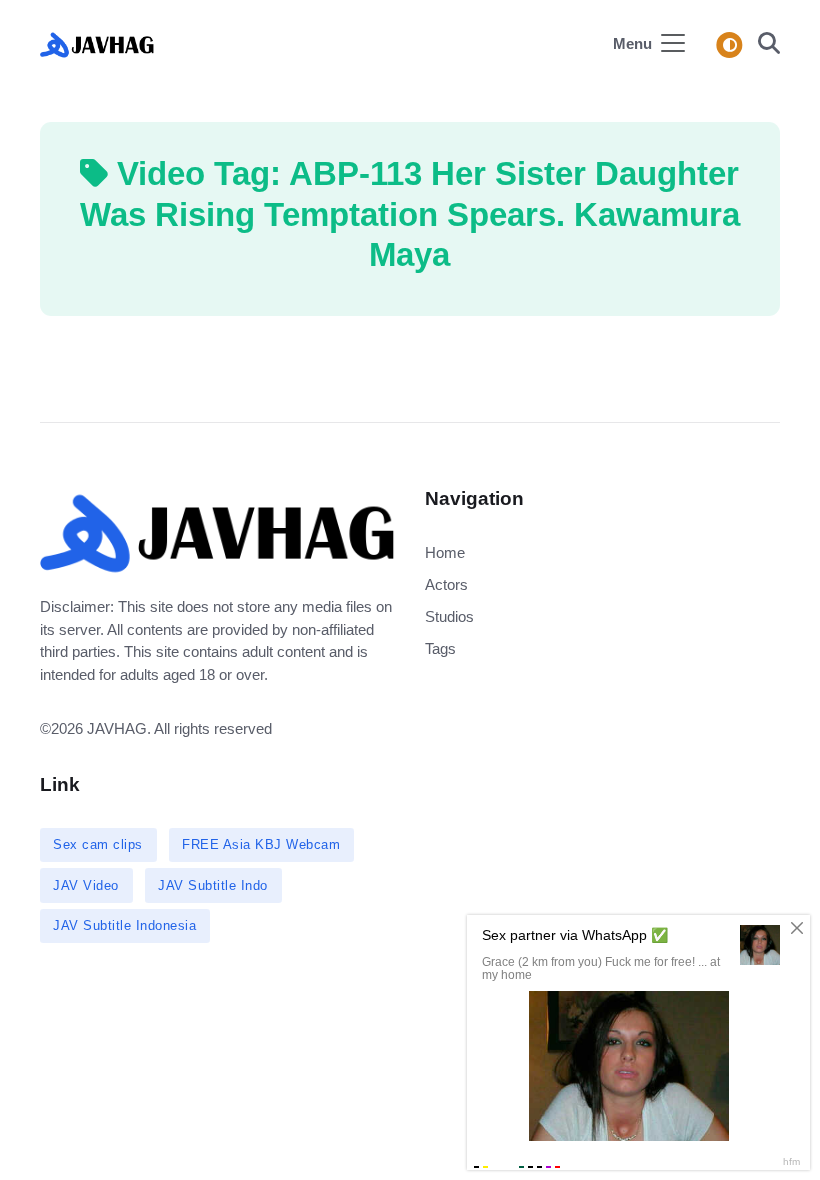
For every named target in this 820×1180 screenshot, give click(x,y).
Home (445, 552)
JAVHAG (117, 728)
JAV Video (86, 885)
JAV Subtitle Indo (213, 885)
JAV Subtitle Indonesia (124, 925)
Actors (446, 584)
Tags (440, 648)
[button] (763, 45)
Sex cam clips (98, 844)
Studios (449, 616)
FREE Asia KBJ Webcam (261, 844)
